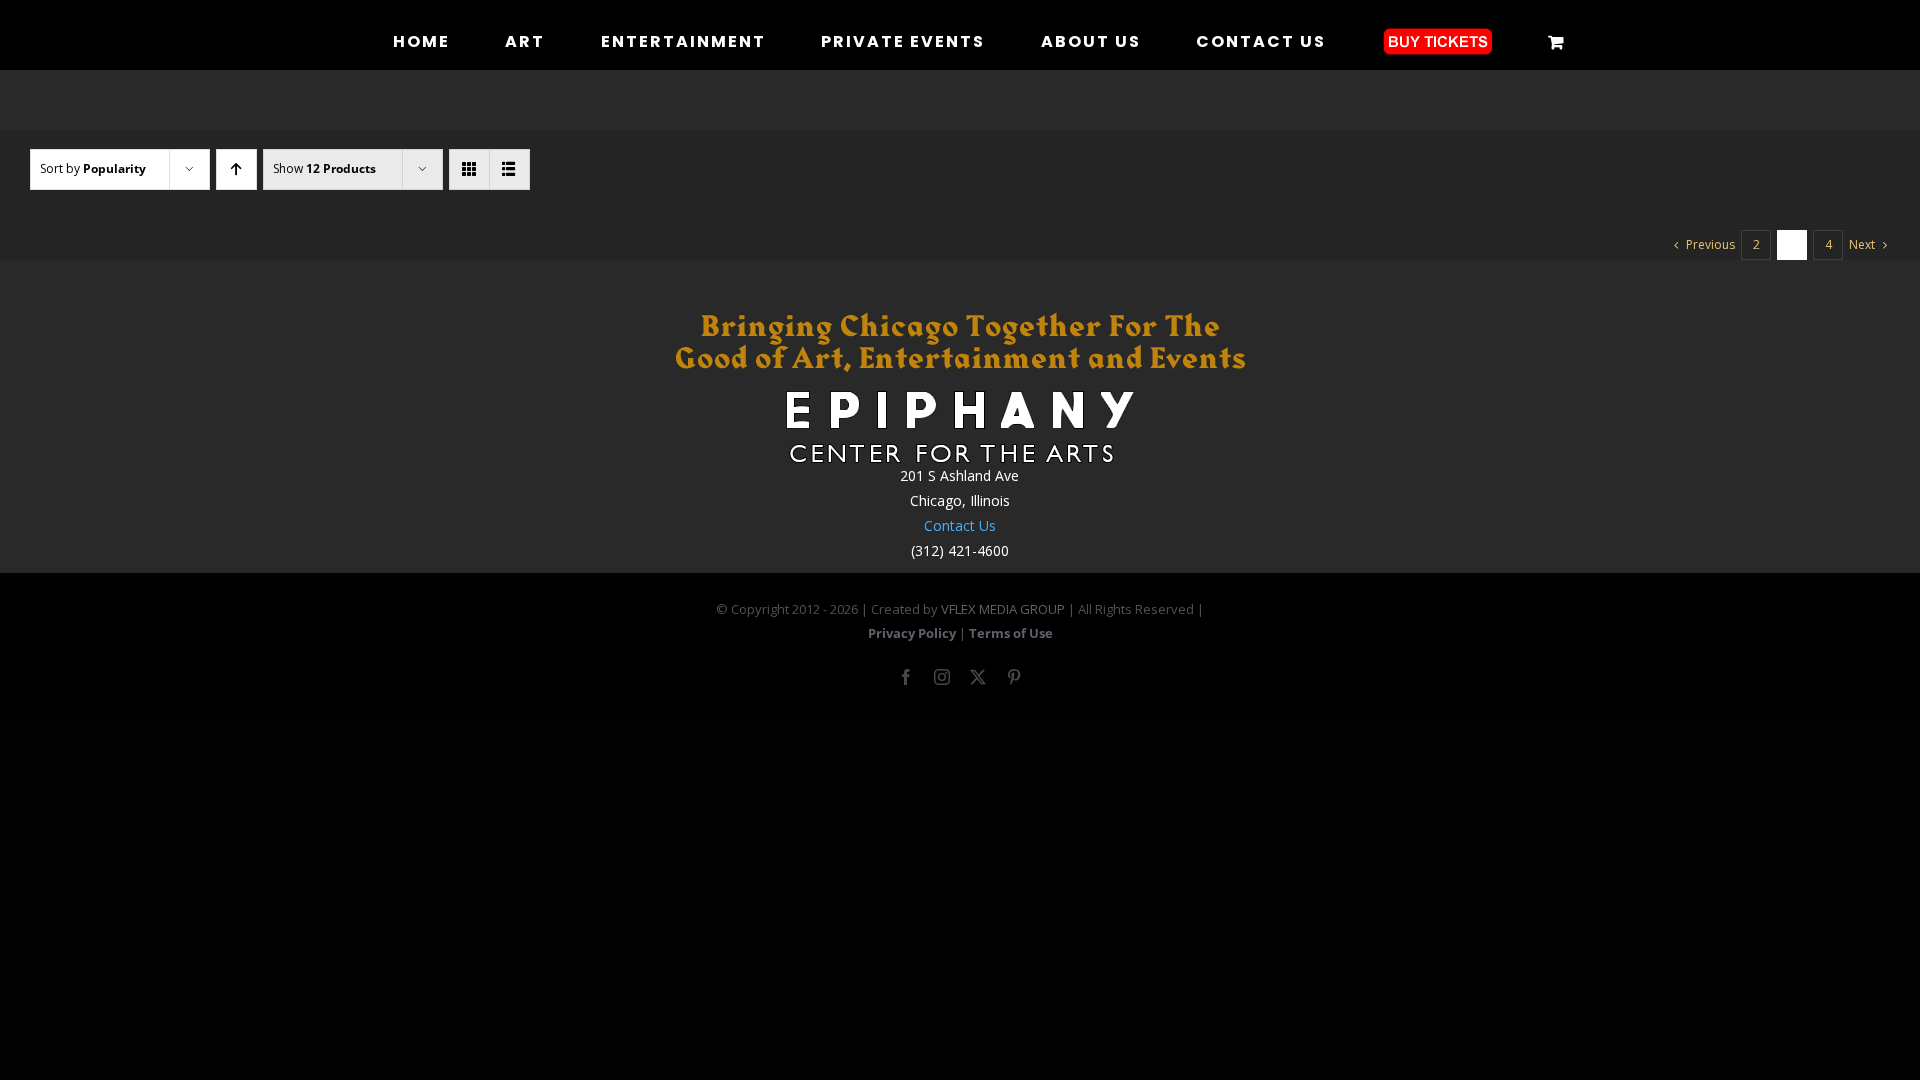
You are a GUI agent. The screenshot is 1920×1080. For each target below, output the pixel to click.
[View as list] (509, 169)
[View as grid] (469, 169)
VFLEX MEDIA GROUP (1003, 609)
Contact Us (960, 525)
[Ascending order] (236, 169)
